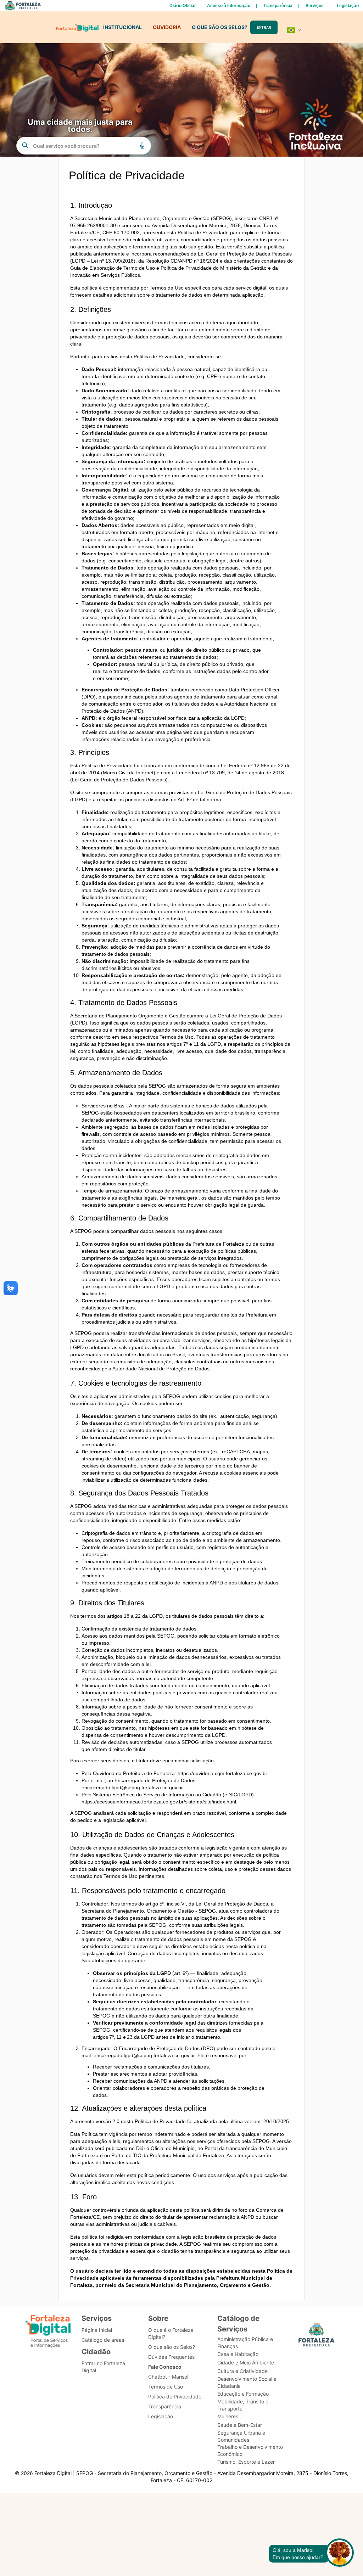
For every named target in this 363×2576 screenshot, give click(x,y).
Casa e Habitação (238, 2354)
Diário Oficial (182, 6)
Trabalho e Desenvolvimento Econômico (250, 2450)
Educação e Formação (243, 2394)
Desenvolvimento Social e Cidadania (247, 2382)
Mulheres (228, 2416)
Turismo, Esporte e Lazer (246, 2462)
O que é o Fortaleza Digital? (171, 2333)
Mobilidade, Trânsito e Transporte (243, 2405)
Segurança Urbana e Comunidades (241, 2436)
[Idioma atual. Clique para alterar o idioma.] (294, 30)
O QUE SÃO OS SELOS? (220, 27)
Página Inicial (97, 2330)
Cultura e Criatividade (242, 2371)
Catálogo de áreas (103, 2340)
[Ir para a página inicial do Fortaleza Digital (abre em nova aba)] (48, 2332)
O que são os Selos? (172, 2347)
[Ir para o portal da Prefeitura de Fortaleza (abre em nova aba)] (317, 2337)
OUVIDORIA (167, 27)
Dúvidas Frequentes (171, 2357)
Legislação (348, 6)
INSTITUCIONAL (122, 27)
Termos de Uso (166, 2387)
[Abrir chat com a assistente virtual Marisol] (340, 2553)
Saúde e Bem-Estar (240, 2425)
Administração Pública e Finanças (245, 2343)
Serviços (315, 6)
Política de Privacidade (175, 2397)
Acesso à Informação (229, 6)
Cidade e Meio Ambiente (246, 2362)
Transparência (278, 6)
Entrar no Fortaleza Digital (103, 2367)
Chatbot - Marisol (168, 2377)
